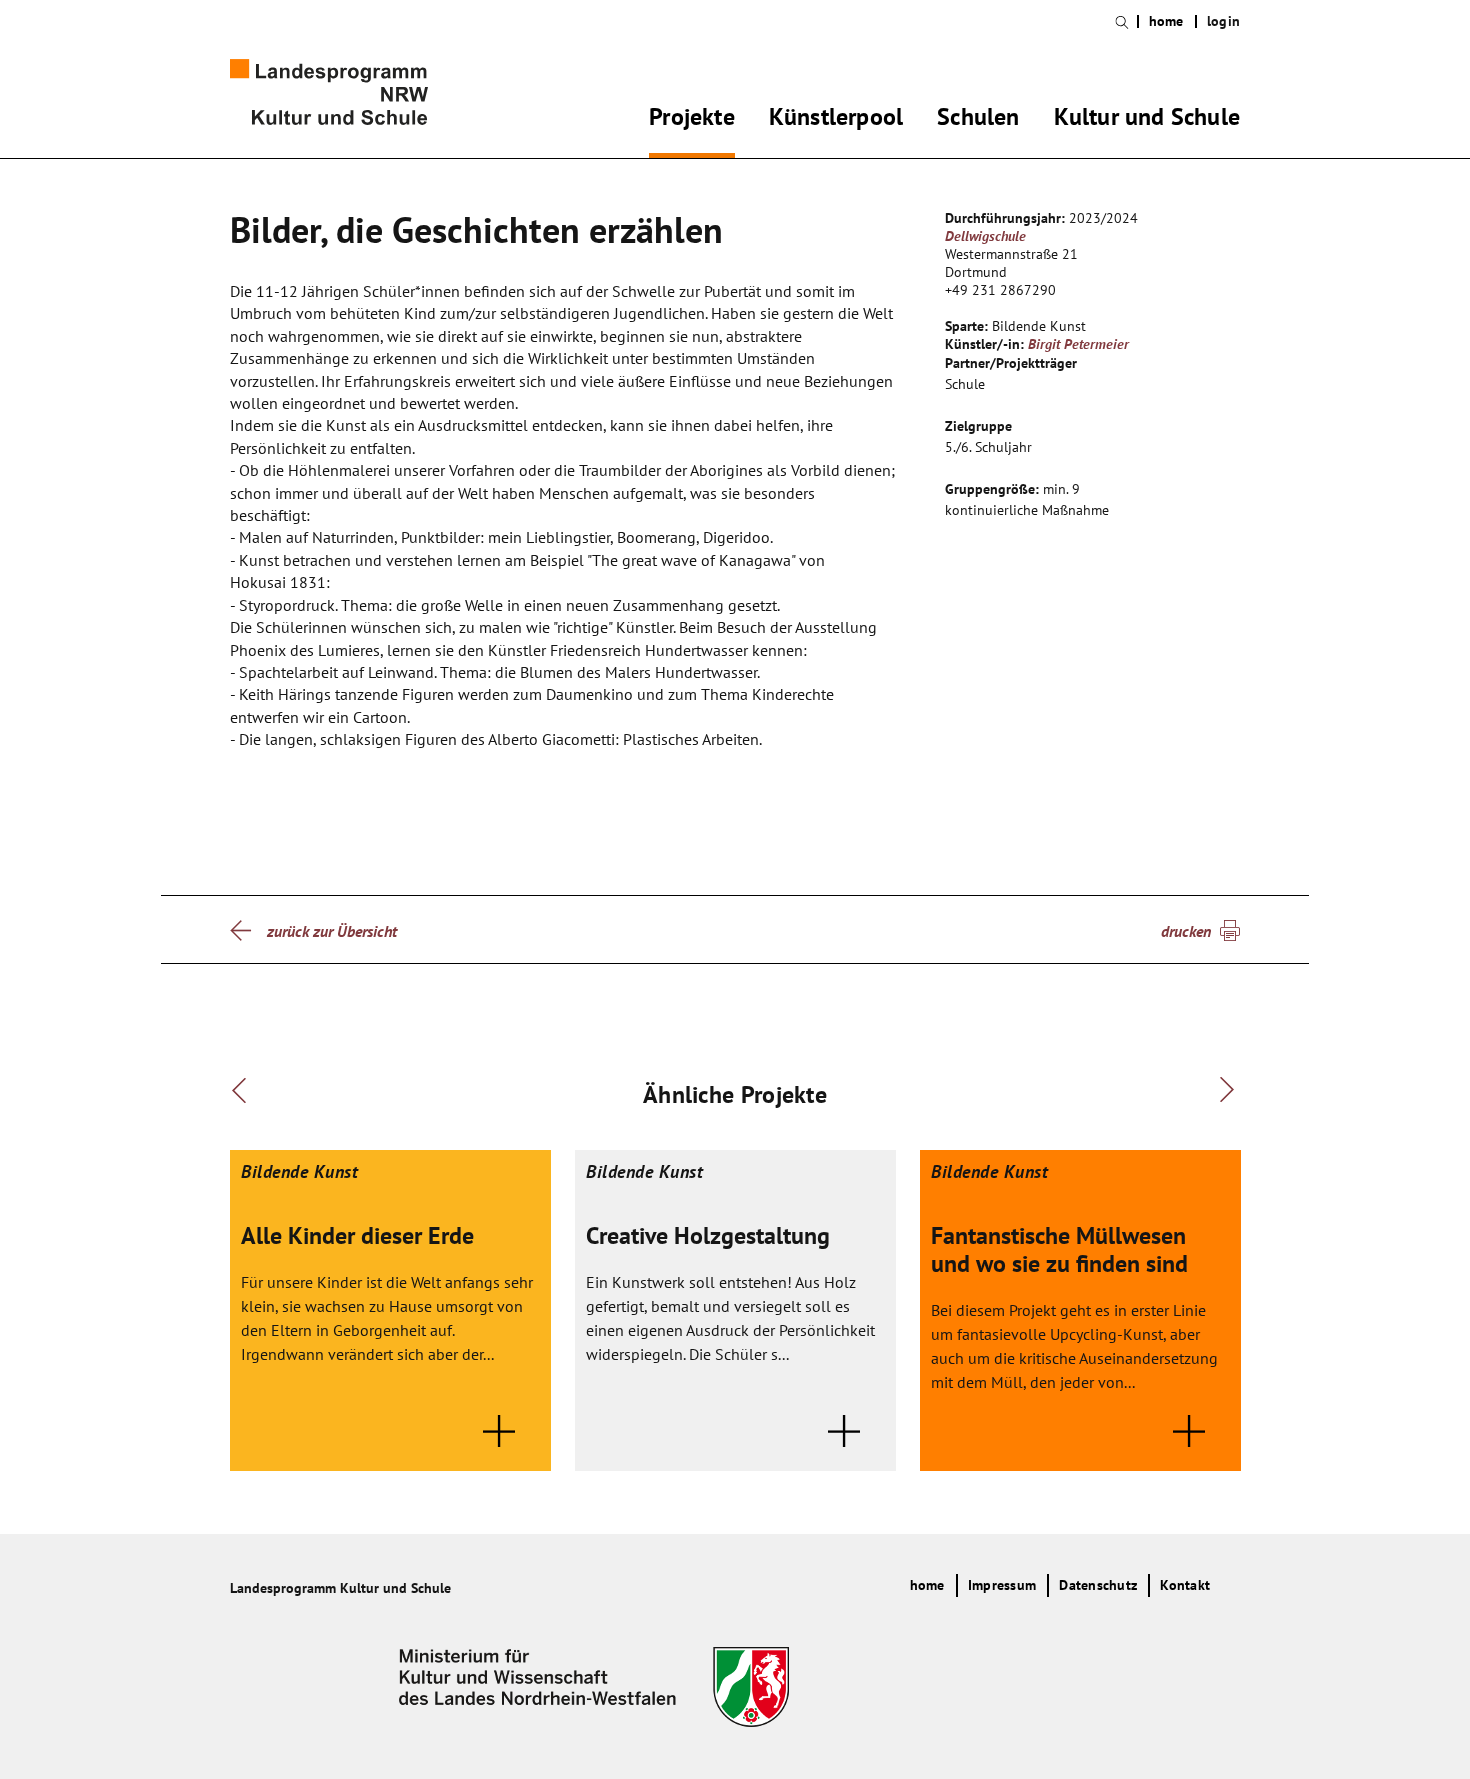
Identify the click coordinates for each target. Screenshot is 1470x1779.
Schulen (978, 120)
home (1166, 21)
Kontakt (1185, 1585)
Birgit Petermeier (1078, 344)
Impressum (1002, 1585)
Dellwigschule (985, 236)
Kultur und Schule (1147, 120)
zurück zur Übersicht (332, 931)
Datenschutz (1098, 1585)
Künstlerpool (836, 120)
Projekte (692, 120)
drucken (1186, 931)
